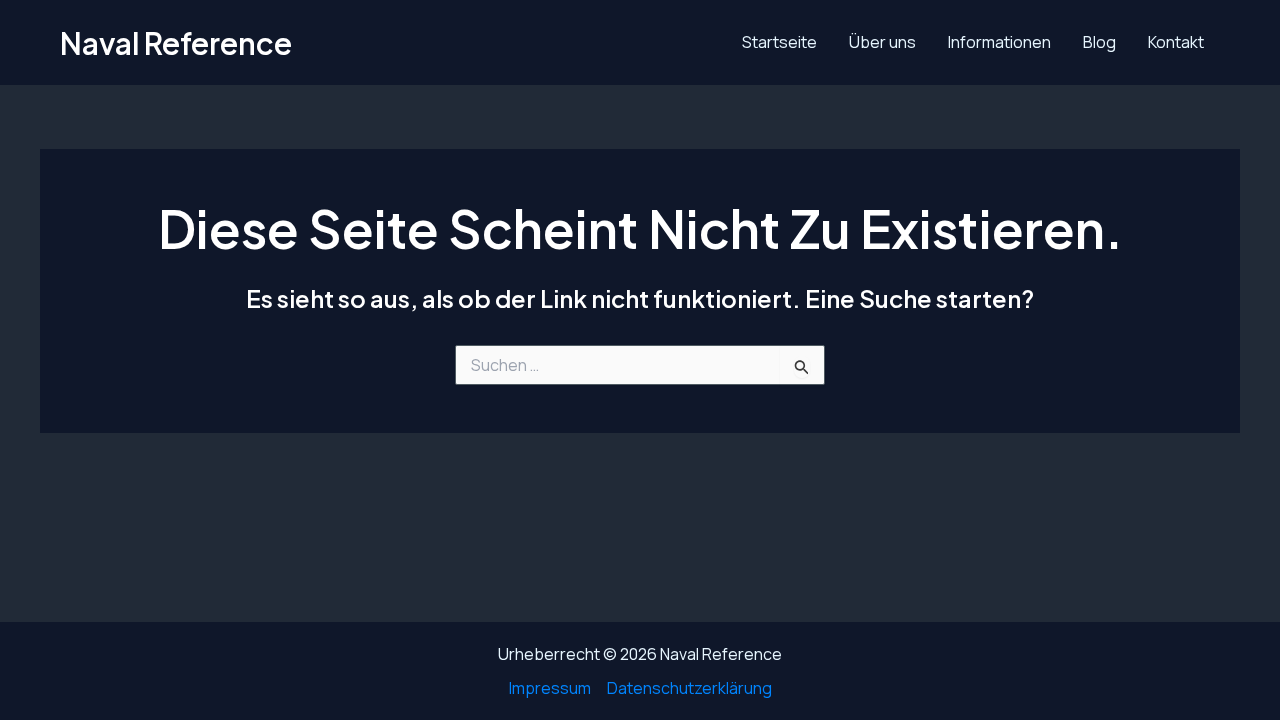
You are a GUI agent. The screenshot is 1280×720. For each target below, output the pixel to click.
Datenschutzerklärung (689, 688)
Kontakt (1176, 42)
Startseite (779, 42)
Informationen (999, 42)
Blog (1099, 42)
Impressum (550, 688)
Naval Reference (176, 43)
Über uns (882, 42)
